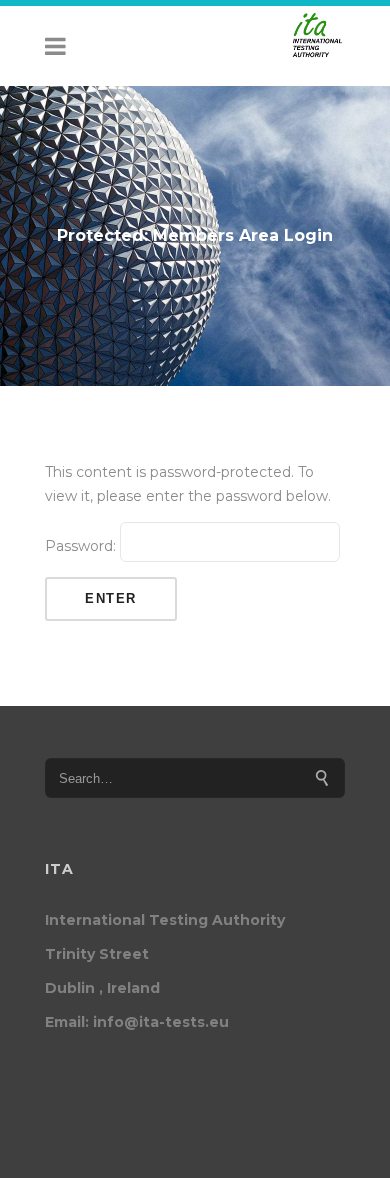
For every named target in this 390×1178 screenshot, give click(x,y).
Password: (82, 546)
